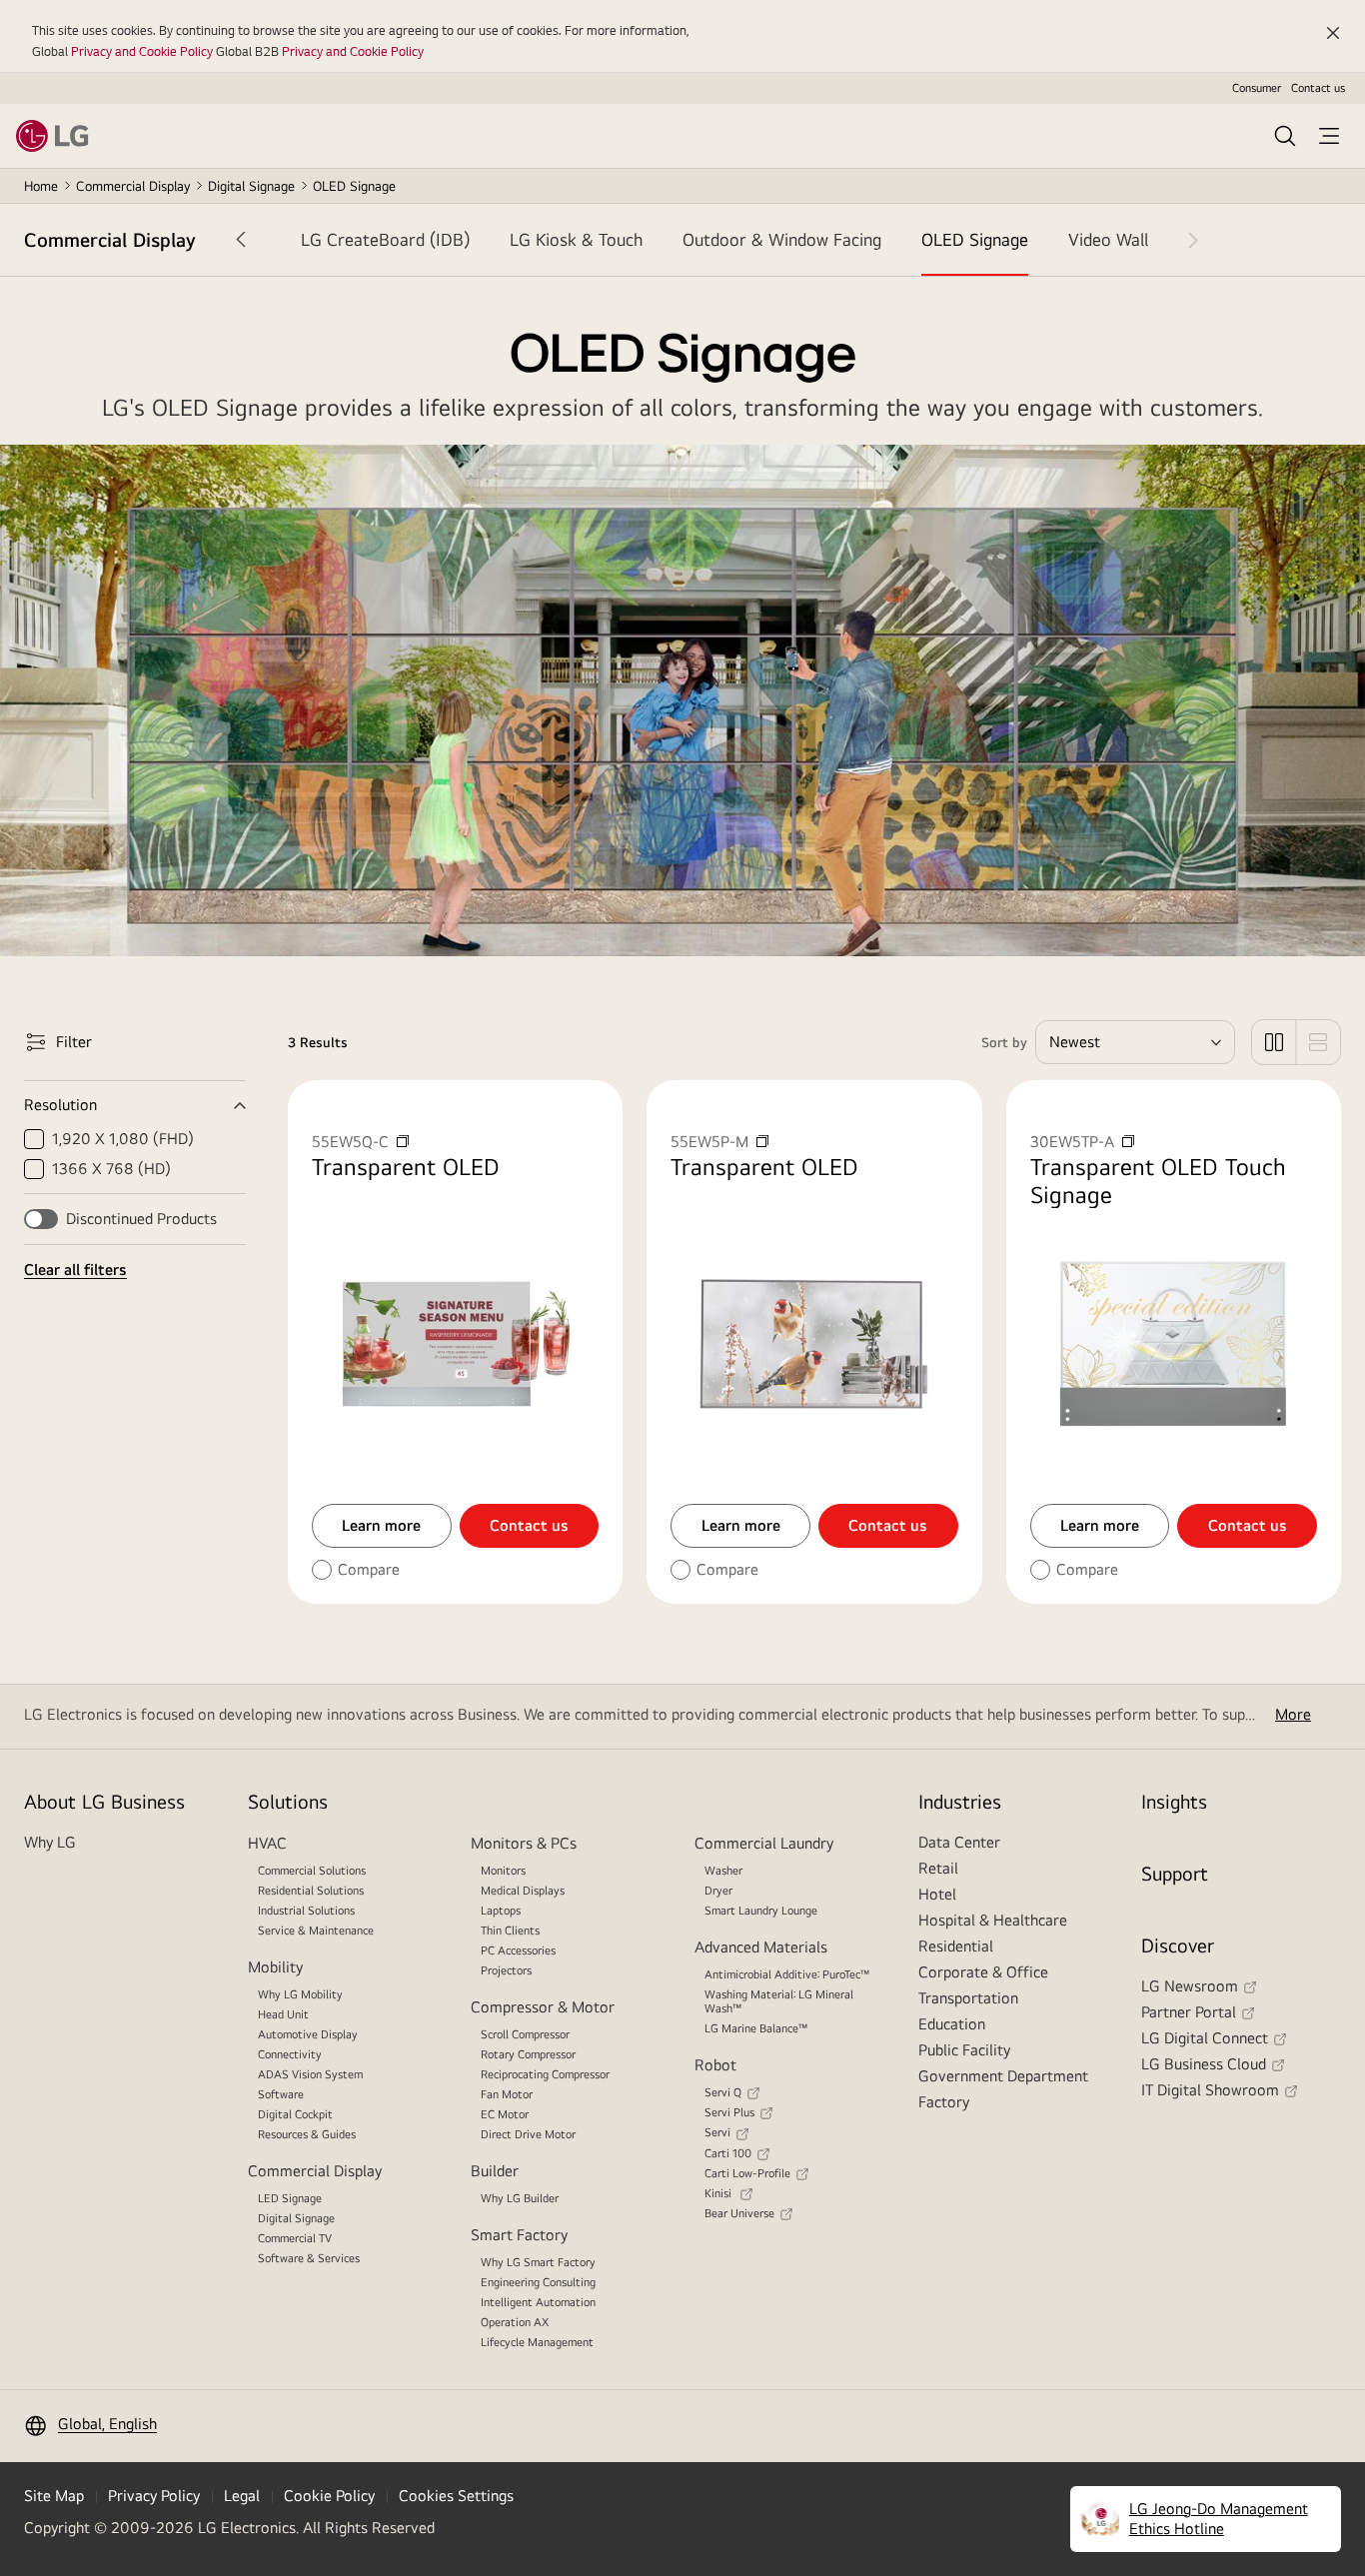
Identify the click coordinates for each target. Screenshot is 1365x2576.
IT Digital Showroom (1210, 2090)
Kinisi (719, 2193)
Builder (495, 2171)
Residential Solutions (311, 1891)
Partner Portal (1189, 2012)
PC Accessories (518, 1950)
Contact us (1318, 88)
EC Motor (505, 2114)
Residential (956, 1946)
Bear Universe (739, 2213)
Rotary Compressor (528, 2054)
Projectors (506, 1970)
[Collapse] (135, 1105)
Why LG (50, 1842)
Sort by (1004, 1042)
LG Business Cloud (1204, 2064)
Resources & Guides (307, 2134)
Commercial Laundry (764, 1843)
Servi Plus (729, 2112)
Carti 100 (728, 2153)
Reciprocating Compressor (545, 2074)
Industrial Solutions (306, 1911)
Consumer (1257, 88)
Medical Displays (523, 1891)
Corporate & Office (983, 1972)
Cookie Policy (329, 2496)
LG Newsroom (1190, 1986)
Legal (242, 2496)
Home (41, 186)
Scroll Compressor (525, 2034)
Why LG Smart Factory (538, 2262)
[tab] (385, 240)
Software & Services (309, 2258)
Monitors (503, 1871)
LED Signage (290, 2198)
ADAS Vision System (310, 2074)
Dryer (718, 1891)
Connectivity (290, 2054)
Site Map (54, 2496)
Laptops (501, 1911)
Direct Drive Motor (528, 2134)
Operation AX (515, 2322)
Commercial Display (133, 186)
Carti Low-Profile (747, 2173)
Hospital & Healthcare (993, 1920)
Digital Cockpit (295, 2114)
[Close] (1333, 33)
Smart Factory (519, 2235)
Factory (944, 2102)
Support (1175, 1873)
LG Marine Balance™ (756, 2028)
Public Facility (964, 2050)
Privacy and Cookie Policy (142, 51)
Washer (723, 1871)
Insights (1174, 1801)
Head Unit (283, 2014)
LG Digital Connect (1205, 2038)
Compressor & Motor (543, 2007)
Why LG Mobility (300, 1994)
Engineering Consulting (538, 2282)
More (1293, 1714)
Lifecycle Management (537, 2342)
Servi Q (723, 2092)
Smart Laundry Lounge (761, 1911)
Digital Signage (251, 186)
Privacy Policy (154, 2496)
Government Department (1003, 2076)
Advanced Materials (761, 1947)
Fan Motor (507, 2094)
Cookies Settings (456, 2496)
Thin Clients (510, 1931)
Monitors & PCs (524, 1843)
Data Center (959, 1842)
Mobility (275, 1967)
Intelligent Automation (538, 2302)
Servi (717, 2132)
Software (281, 2094)
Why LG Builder (520, 2198)
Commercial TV (295, 2238)
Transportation (968, 1998)
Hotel (937, 1894)
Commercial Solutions (312, 1871)
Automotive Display (308, 2034)
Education (952, 2024)
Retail (938, 1868)
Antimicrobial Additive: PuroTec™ (787, 1974)
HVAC (267, 1843)
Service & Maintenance (316, 1931)
